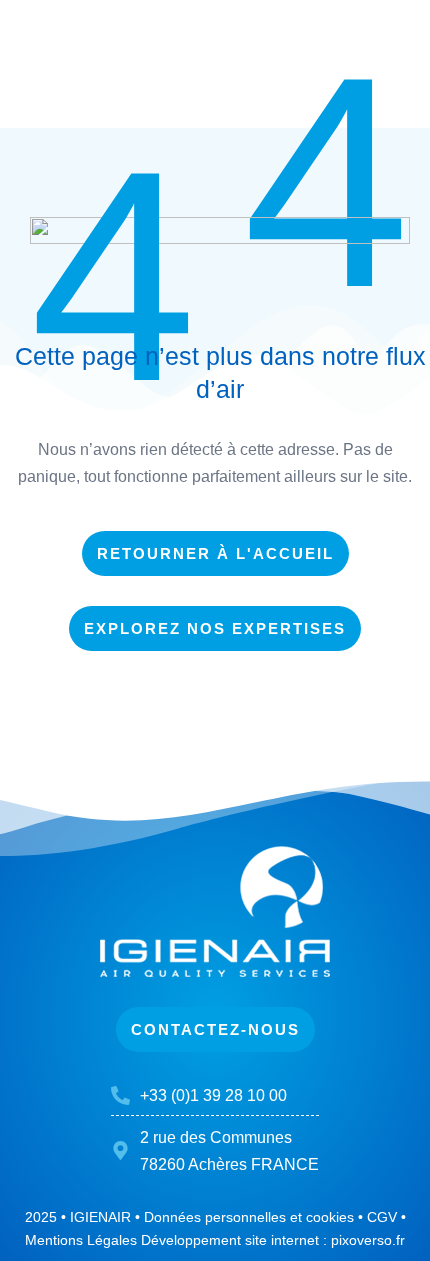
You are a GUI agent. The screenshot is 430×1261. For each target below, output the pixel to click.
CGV (382, 1217)
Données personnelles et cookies (249, 1217)
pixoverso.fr (368, 1240)
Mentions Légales (81, 1240)
